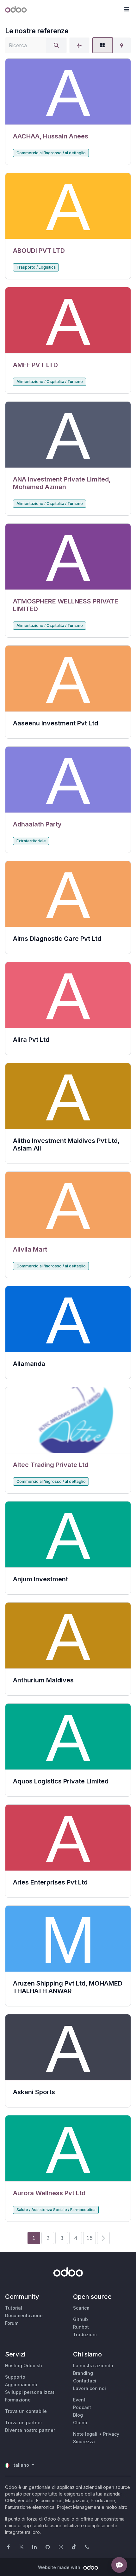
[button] (127, 10)
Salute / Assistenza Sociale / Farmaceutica (56, 2210)
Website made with (60, 2567)
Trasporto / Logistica (36, 267)
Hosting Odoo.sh (24, 2366)
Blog (78, 2415)
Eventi (80, 2400)
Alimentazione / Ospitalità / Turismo (50, 382)
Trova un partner (24, 2423)
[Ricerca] (56, 45)
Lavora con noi (90, 2388)
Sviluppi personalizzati (30, 2392)
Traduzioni (85, 2334)
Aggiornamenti (21, 2385)
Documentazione (24, 2315)
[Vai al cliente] (68, 92)
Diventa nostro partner (30, 2430)
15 (90, 2238)
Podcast (82, 2407)
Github (80, 2319)
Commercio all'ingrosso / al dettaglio (51, 153)
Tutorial (14, 2308)
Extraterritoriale (31, 841)
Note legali (85, 2434)
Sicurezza (84, 2442)
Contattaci (85, 2381)
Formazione (18, 2400)
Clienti (80, 2423)
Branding (83, 2373)
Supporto (15, 2377)
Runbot (81, 2327)
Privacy (111, 2434)
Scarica (81, 2308)
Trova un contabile (26, 2411)
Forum (12, 2323)
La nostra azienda (93, 2366)
